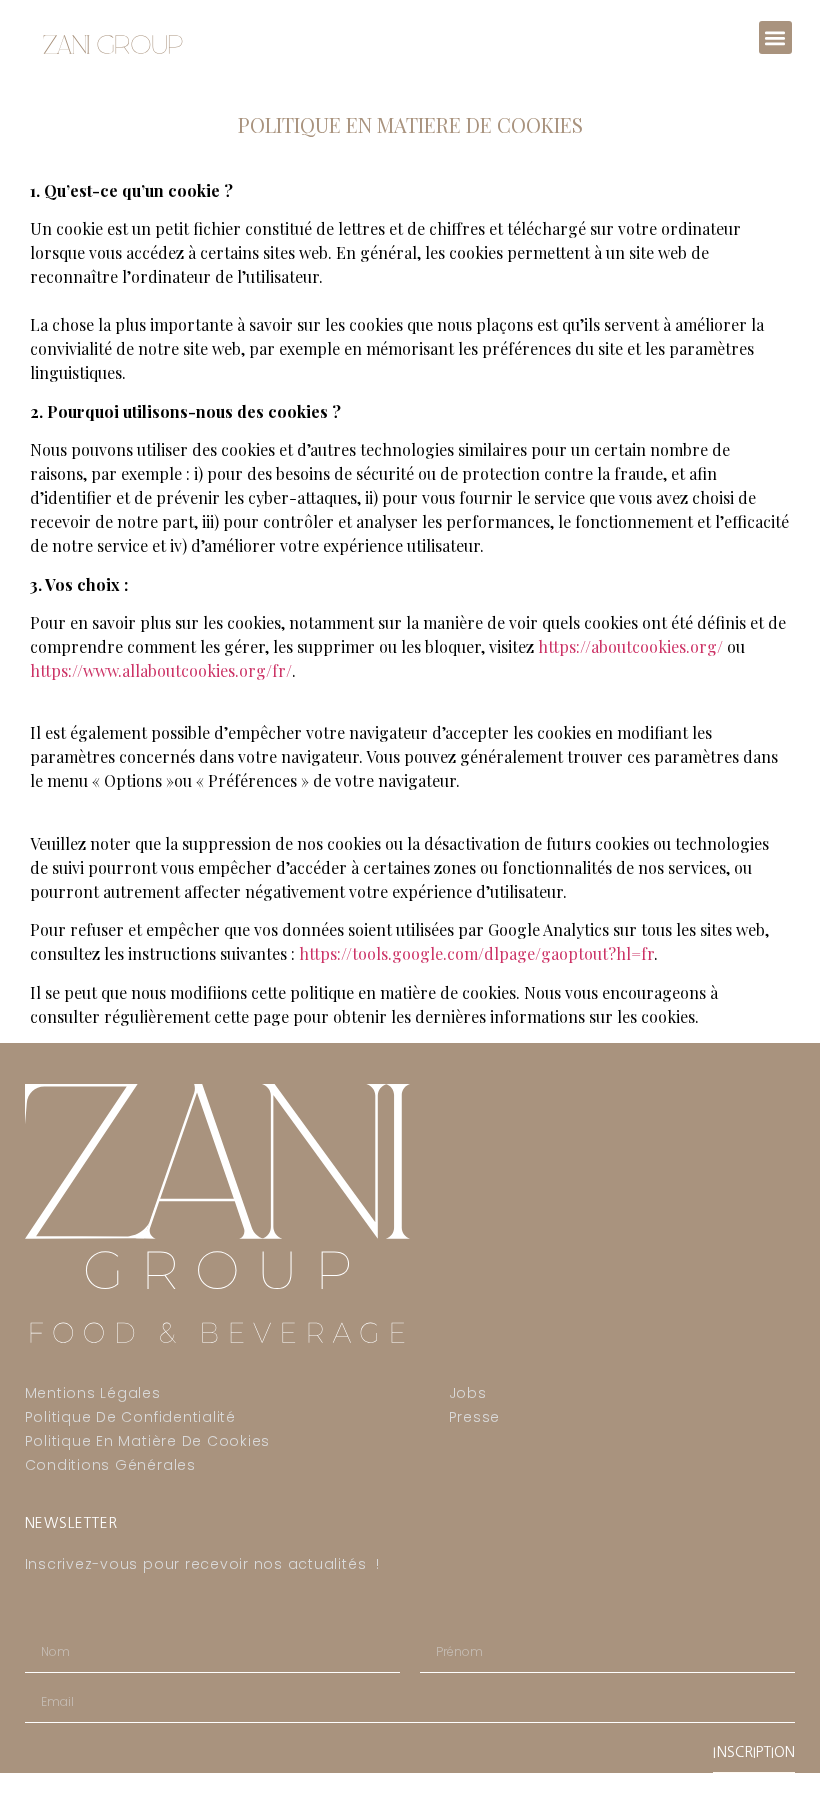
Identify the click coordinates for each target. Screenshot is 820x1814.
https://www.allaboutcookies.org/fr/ (161, 670)
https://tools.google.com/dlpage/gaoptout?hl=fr (476, 953)
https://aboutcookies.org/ (630, 646)
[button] (775, 37)
